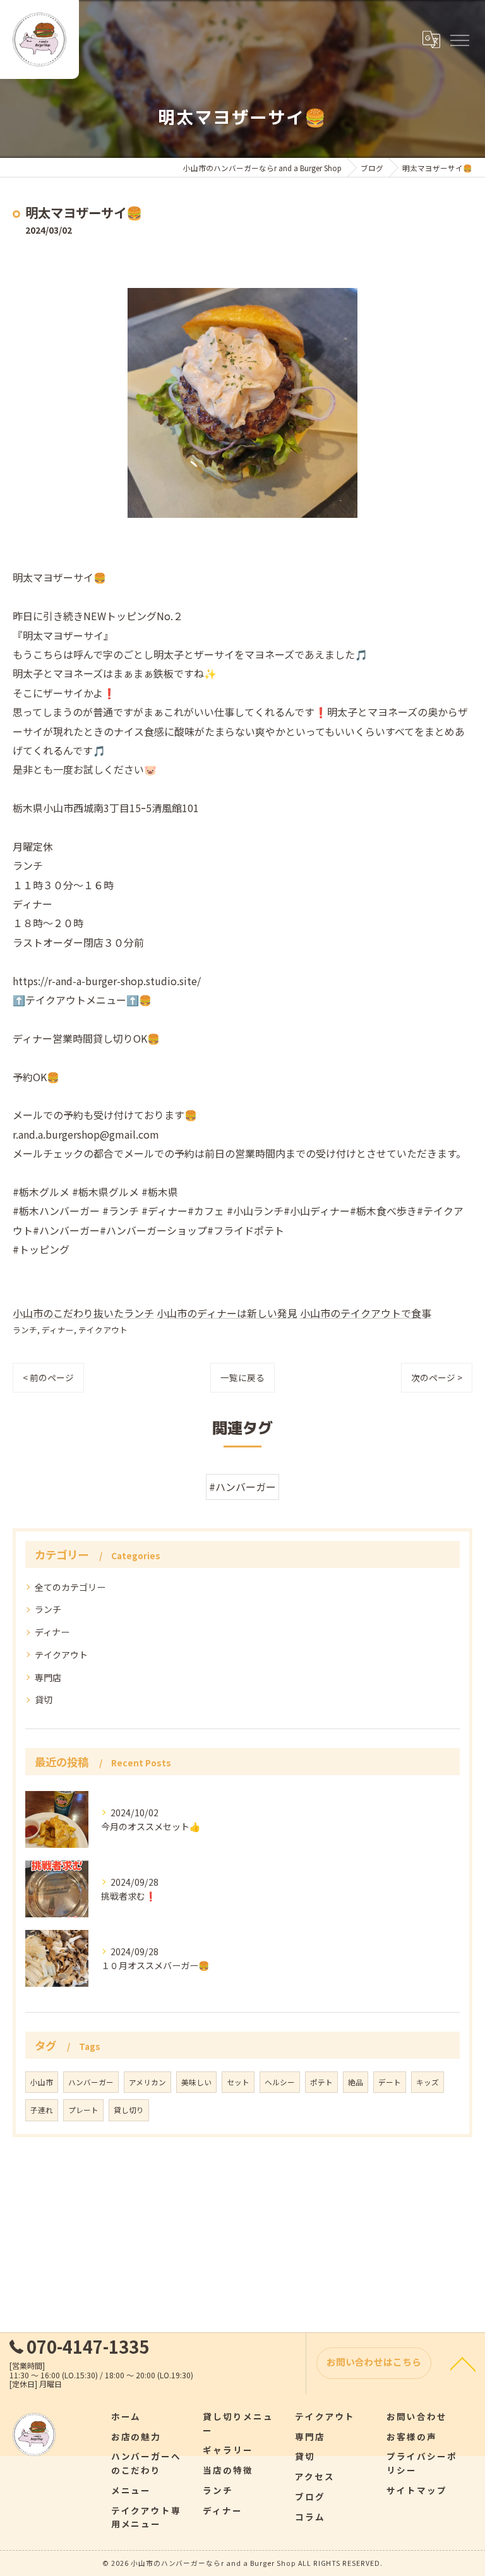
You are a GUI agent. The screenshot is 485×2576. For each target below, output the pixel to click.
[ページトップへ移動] (463, 2363)
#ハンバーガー (242, 1487)
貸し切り (129, 2110)
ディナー (58, 1330)
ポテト (321, 2082)
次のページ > (437, 1377)
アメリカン (147, 2082)
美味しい (196, 2082)
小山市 (42, 2082)
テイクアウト (103, 1330)
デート (390, 2082)
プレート (83, 2110)
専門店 (48, 1677)
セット (238, 2082)
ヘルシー (280, 2082)
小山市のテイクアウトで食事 (366, 1313)
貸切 (44, 1699)
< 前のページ (48, 1377)
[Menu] (459, 39)
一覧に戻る (242, 1377)
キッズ (428, 2082)
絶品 (356, 2082)
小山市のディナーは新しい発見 (227, 1313)
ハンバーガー (91, 2082)
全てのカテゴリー (70, 1587)
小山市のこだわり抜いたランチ (83, 1313)
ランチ (25, 1330)
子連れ (42, 2110)
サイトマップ (417, 2490)
